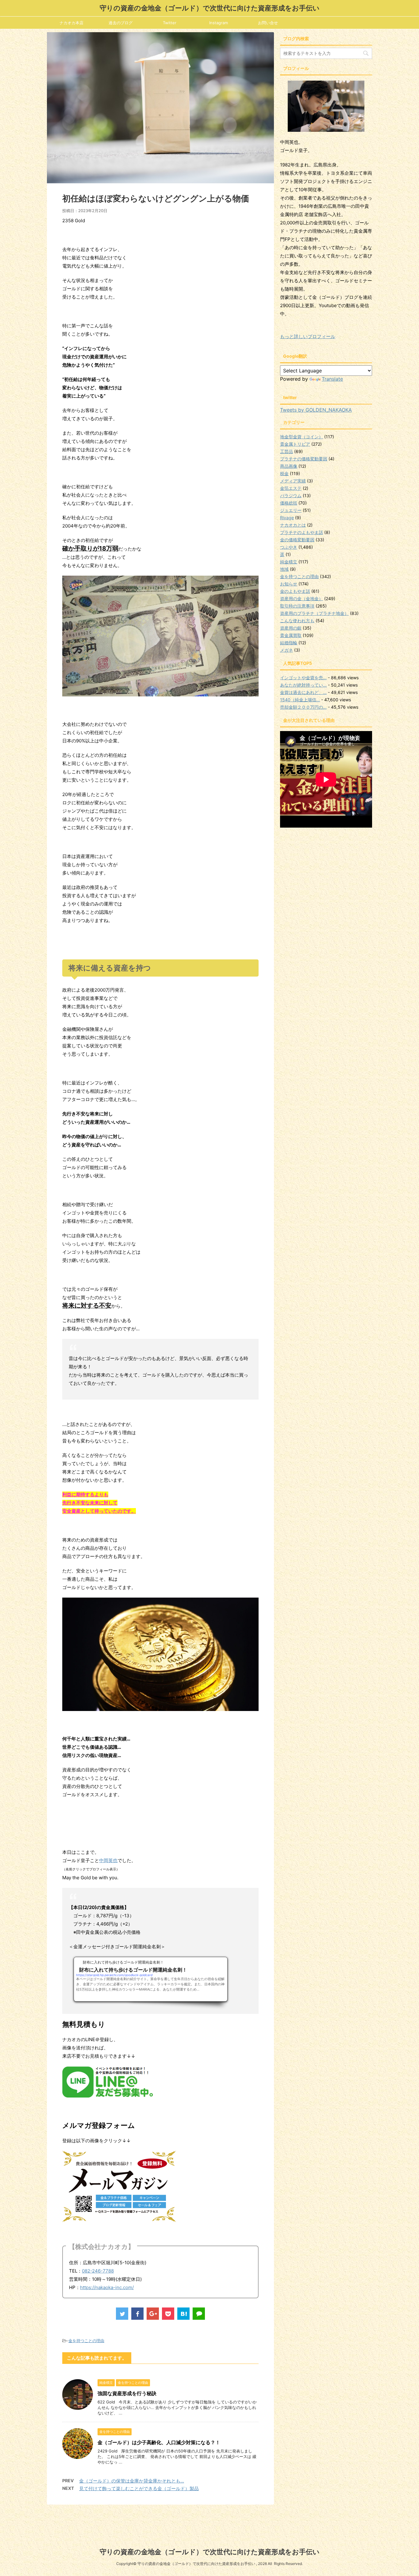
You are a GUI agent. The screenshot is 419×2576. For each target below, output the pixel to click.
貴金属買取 (291, 635)
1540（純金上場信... (300, 700)
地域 (284, 569)
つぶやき (289, 547)
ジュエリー (291, 510)
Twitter (170, 23)
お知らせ (289, 584)
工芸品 (286, 451)
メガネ (286, 650)
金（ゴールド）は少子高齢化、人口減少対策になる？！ (159, 2442)
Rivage (287, 518)
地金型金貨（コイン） (302, 437)
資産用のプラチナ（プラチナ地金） (314, 613)
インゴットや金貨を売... (303, 678)
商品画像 (289, 466)
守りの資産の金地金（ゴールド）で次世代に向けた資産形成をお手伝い (210, 8)
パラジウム (291, 495)
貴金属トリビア (295, 444)
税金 (284, 473)
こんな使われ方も (297, 621)
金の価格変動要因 (297, 540)
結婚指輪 (289, 643)
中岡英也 (108, 1860)
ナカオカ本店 (71, 23)
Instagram (219, 23)
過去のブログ (121, 23)
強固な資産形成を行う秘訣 (127, 2393)
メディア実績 (293, 481)
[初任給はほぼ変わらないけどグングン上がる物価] (183, 2314)
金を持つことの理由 (86, 2341)
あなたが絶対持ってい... (303, 685)
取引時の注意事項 (297, 606)
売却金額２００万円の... (303, 707)
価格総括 (289, 503)
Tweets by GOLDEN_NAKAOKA (316, 410)
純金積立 (289, 562)
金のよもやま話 (295, 591)
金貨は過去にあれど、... (303, 692)
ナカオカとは (293, 525)
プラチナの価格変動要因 (304, 459)
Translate (332, 379)
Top (404, 2561)
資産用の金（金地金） (302, 598)
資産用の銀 (291, 628)
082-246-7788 (98, 2271)
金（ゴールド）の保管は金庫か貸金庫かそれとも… (132, 2481)
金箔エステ (291, 488)
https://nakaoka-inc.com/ (107, 2287)
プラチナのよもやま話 (302, 532)
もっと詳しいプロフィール (308, 336)
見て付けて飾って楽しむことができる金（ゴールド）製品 (139, 2488)
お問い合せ (268, 23)
